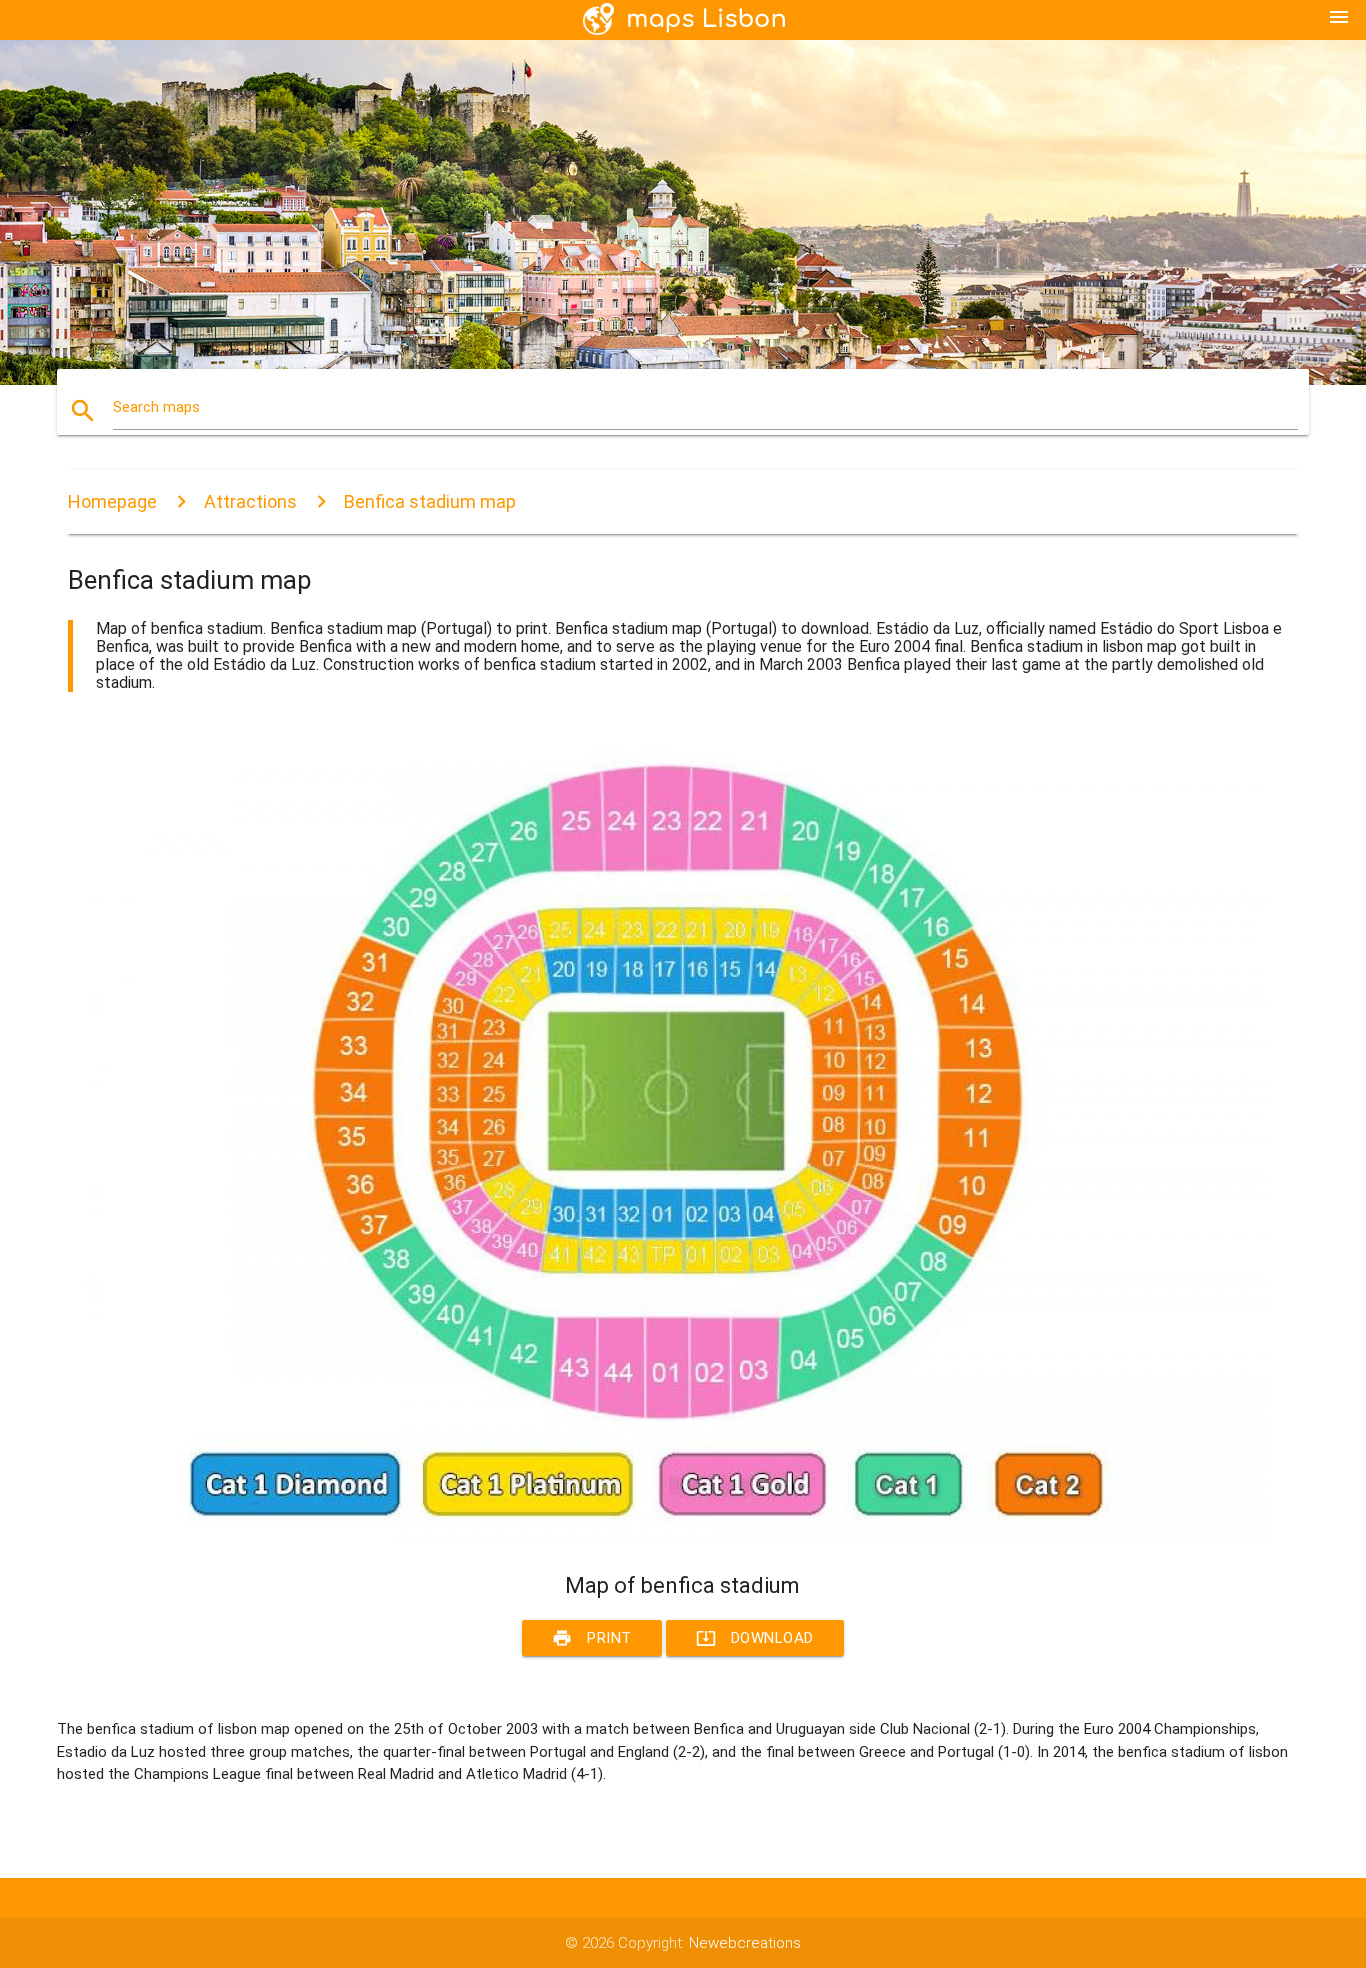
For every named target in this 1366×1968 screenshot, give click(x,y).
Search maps (156, 407)
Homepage (112, 501)
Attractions (250, 501)
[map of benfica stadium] (668, 1536)
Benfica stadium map (430, 501)
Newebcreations (745, 1943)
